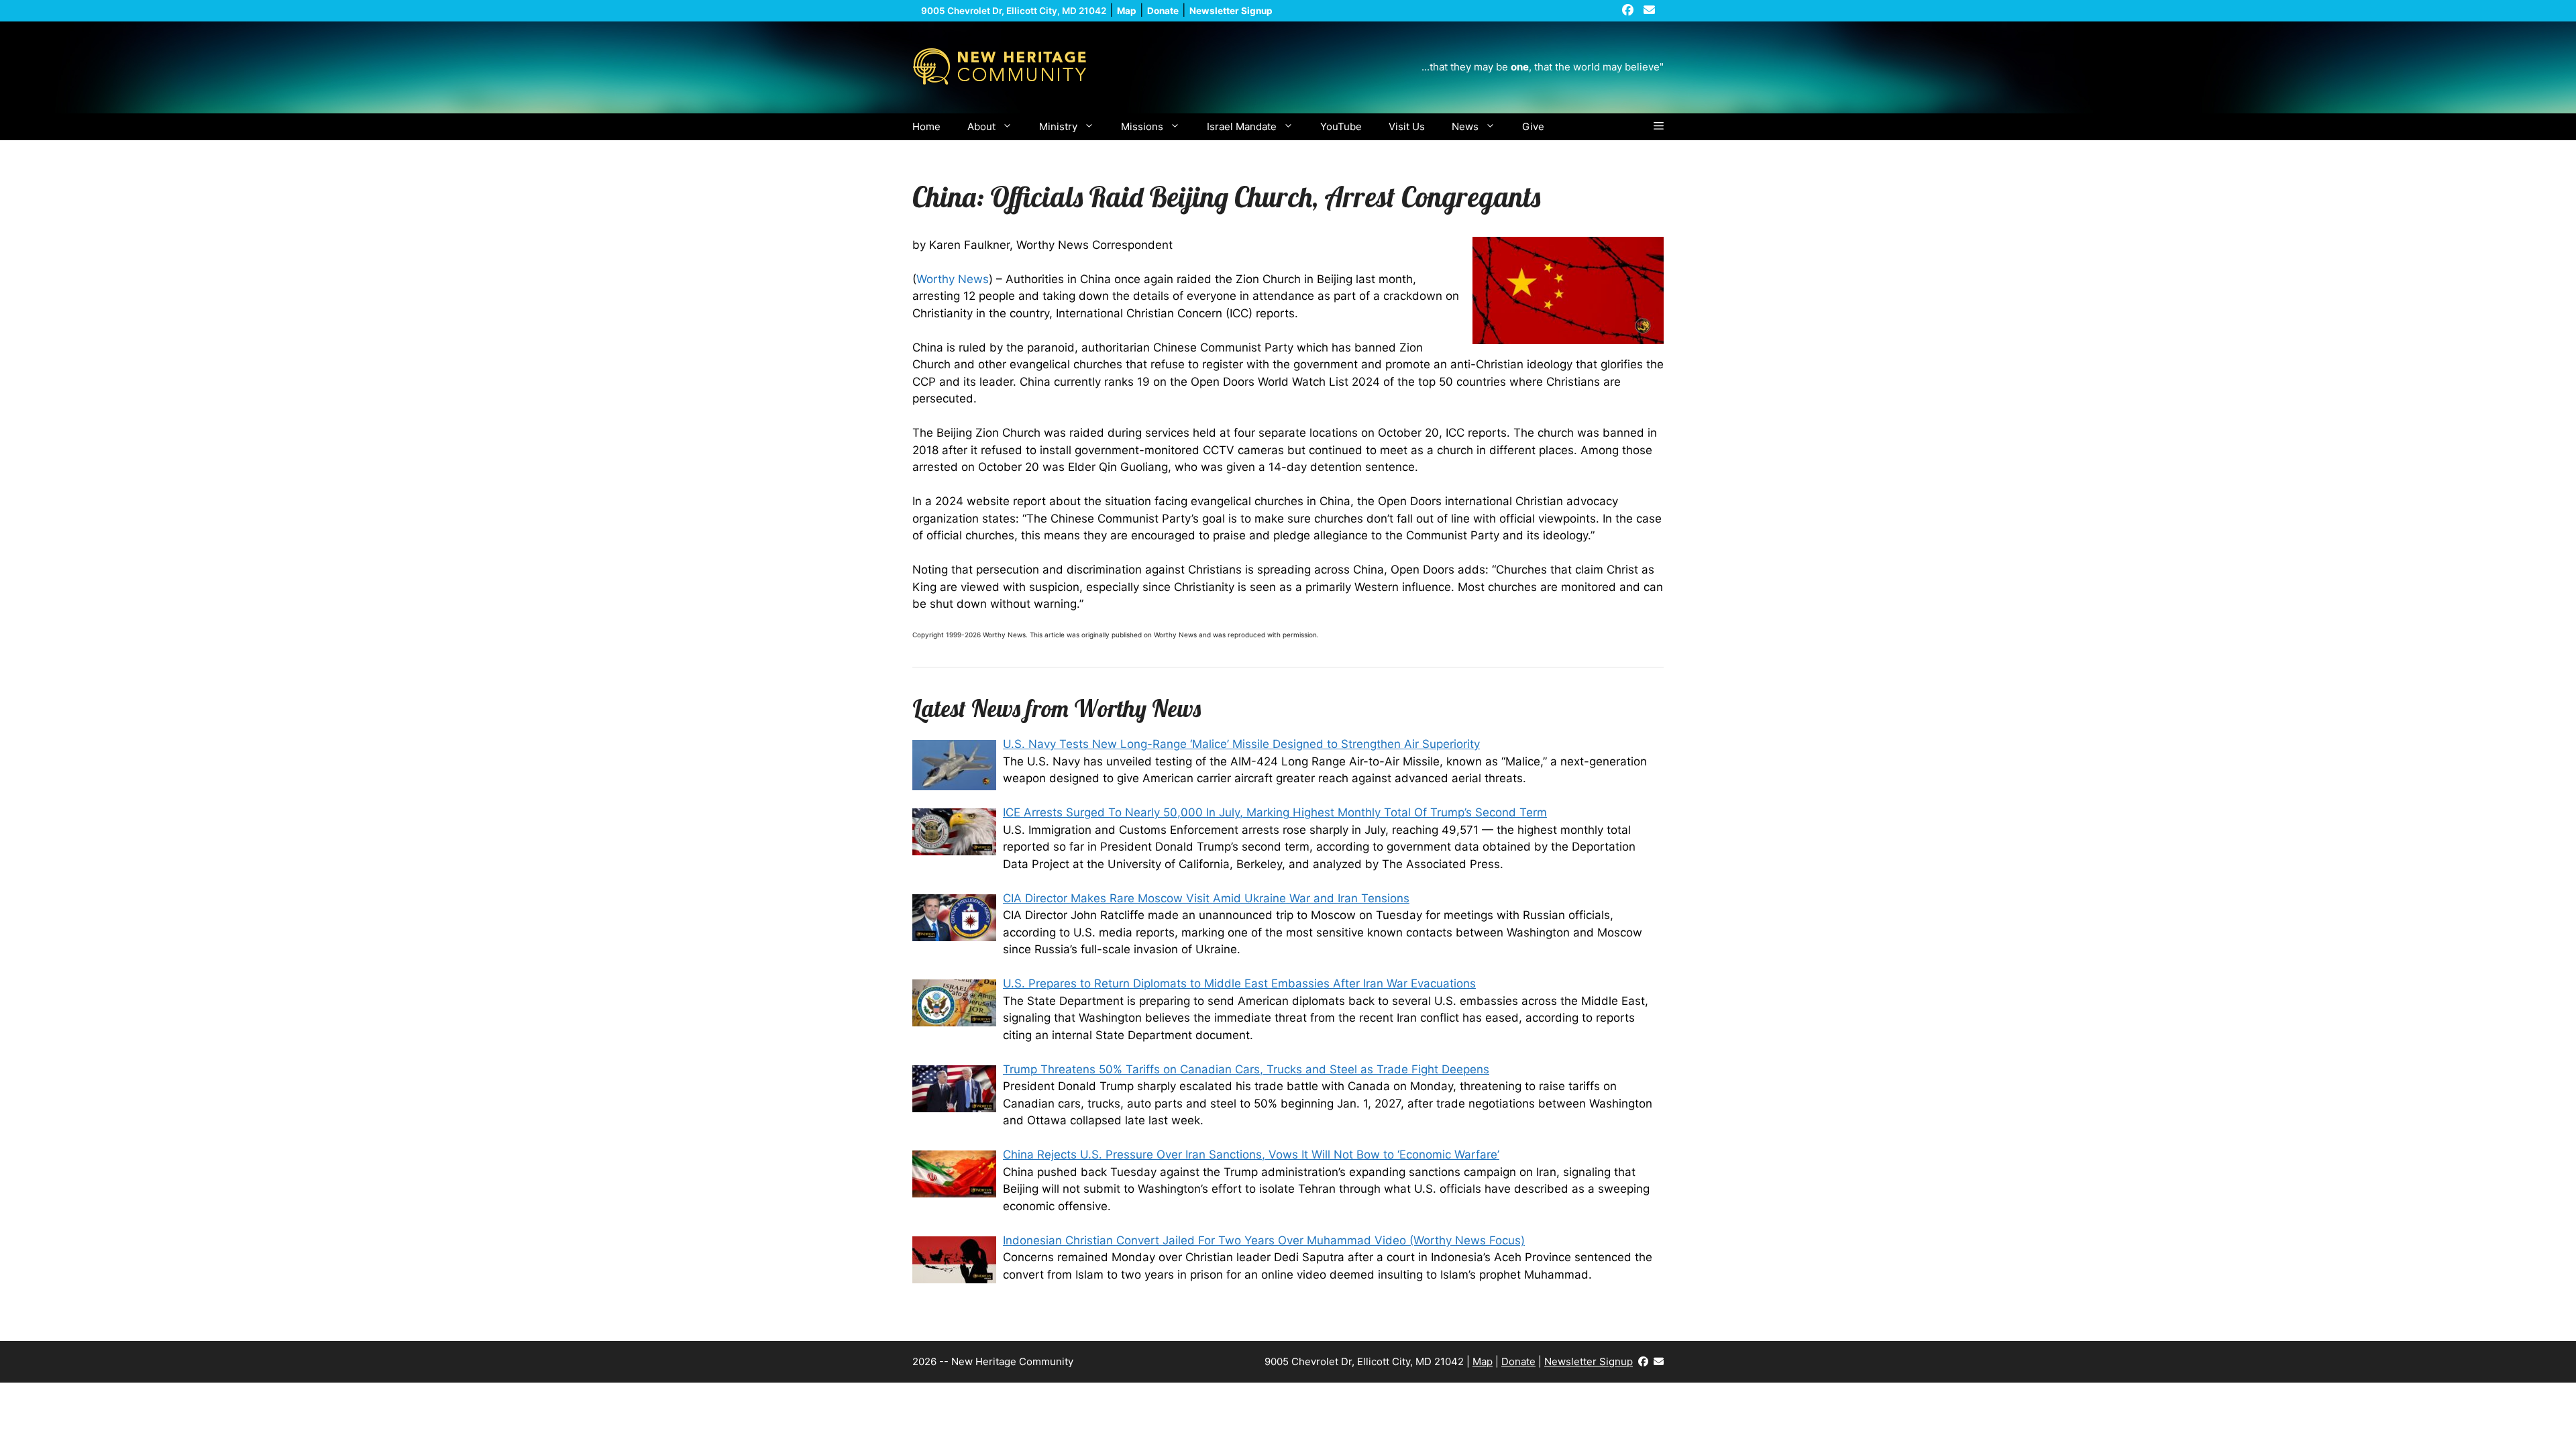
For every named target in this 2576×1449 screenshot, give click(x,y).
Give (1533, 126)
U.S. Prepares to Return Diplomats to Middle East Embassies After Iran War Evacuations (1239, 983)
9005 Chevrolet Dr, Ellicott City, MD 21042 (1014, 11)
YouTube (1341, 126)
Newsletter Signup (1589, 1361)
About (981, 126)
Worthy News (953, 279)
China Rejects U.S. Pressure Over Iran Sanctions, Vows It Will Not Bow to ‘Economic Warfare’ (1251, 1155)
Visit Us (1407, 126)
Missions (1142, 126)
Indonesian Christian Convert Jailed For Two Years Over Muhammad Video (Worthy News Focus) (1264, 1240)
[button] (1659, 127)
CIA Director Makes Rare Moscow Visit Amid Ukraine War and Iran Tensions (1206, 898)
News (1465, 126)
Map (1483, 1361)
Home (926, 126)
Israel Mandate (1242, 126)
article (1055, 635)
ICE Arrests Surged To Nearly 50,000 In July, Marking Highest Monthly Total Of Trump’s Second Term (1275, 812)
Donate (1518, 1361)
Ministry (1058, 126)
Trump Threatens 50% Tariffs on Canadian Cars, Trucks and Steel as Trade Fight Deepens (1246, 1069)
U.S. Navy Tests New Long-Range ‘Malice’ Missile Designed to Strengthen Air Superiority (1241, 744)
